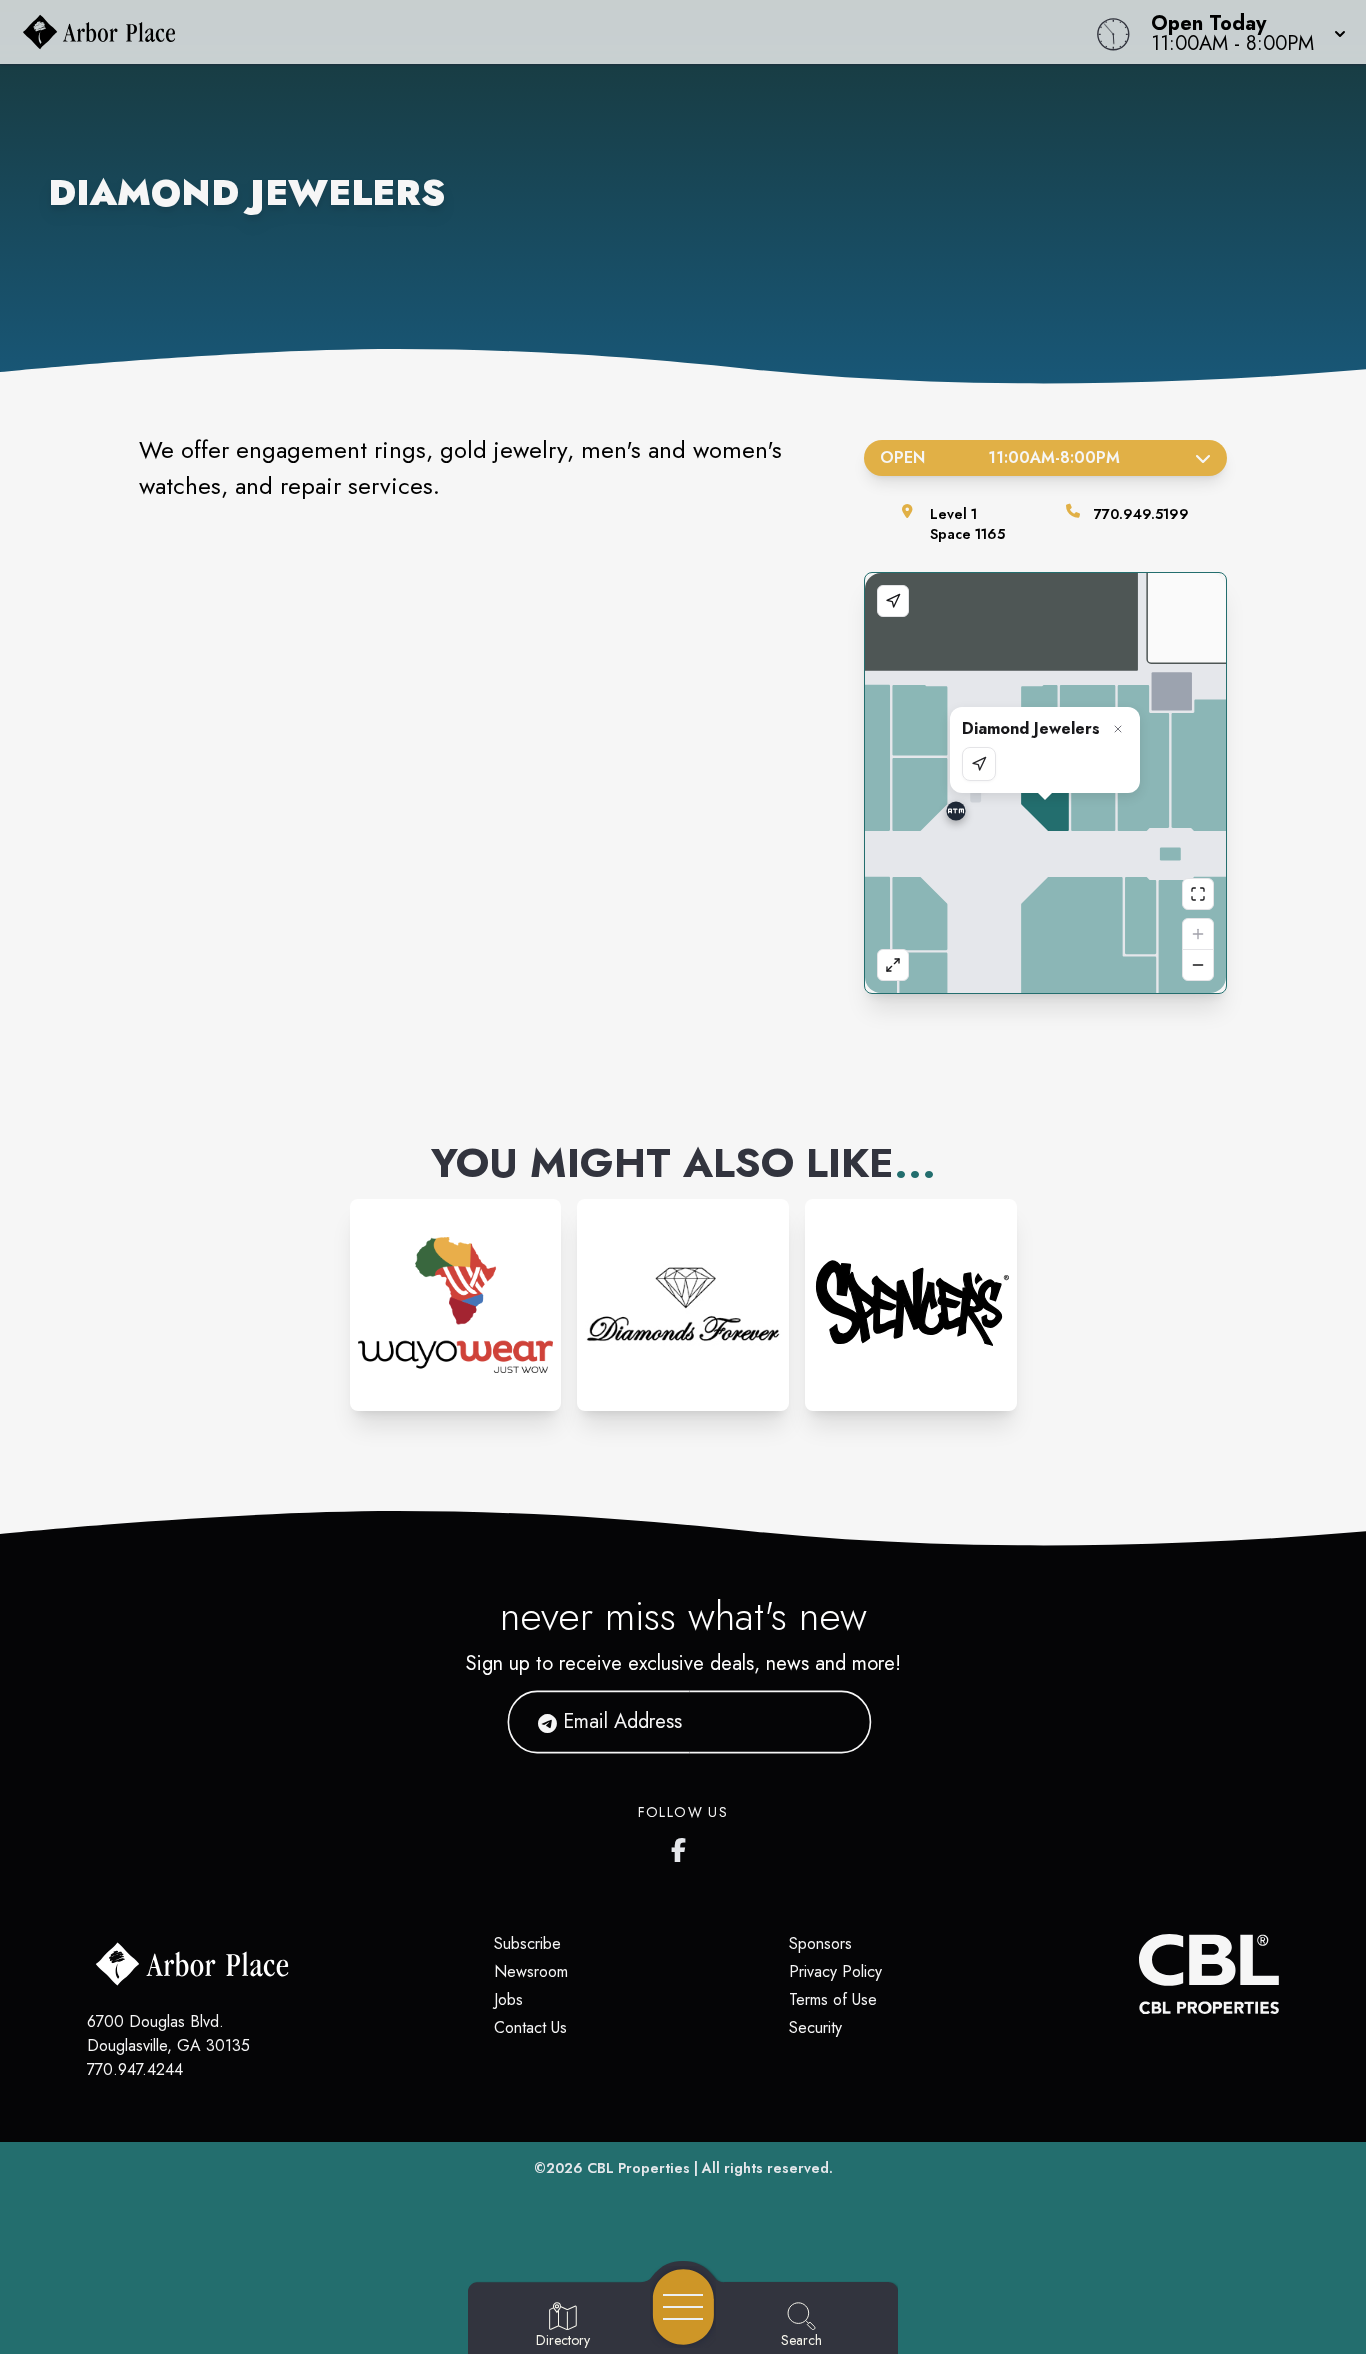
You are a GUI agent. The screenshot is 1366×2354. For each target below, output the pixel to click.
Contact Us (530, 2027)
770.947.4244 (135, 2069)
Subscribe (527, 1943)
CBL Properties (638, 2168)
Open (1000, 457)
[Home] (516, 32)
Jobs (508, 1999)
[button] (1242, 32)
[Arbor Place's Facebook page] (683, 1846)
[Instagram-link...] (456, 1305)
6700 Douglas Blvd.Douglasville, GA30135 (168, 2033)
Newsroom (531, 1971)
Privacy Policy (835, 1971)
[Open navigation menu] (683, 2307)
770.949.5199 (1141, 514)
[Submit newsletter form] (832, 1722)
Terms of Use (833, 1999)
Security (815, 2027)
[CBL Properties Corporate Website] (1139, 1974)
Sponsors (820, 1943)
